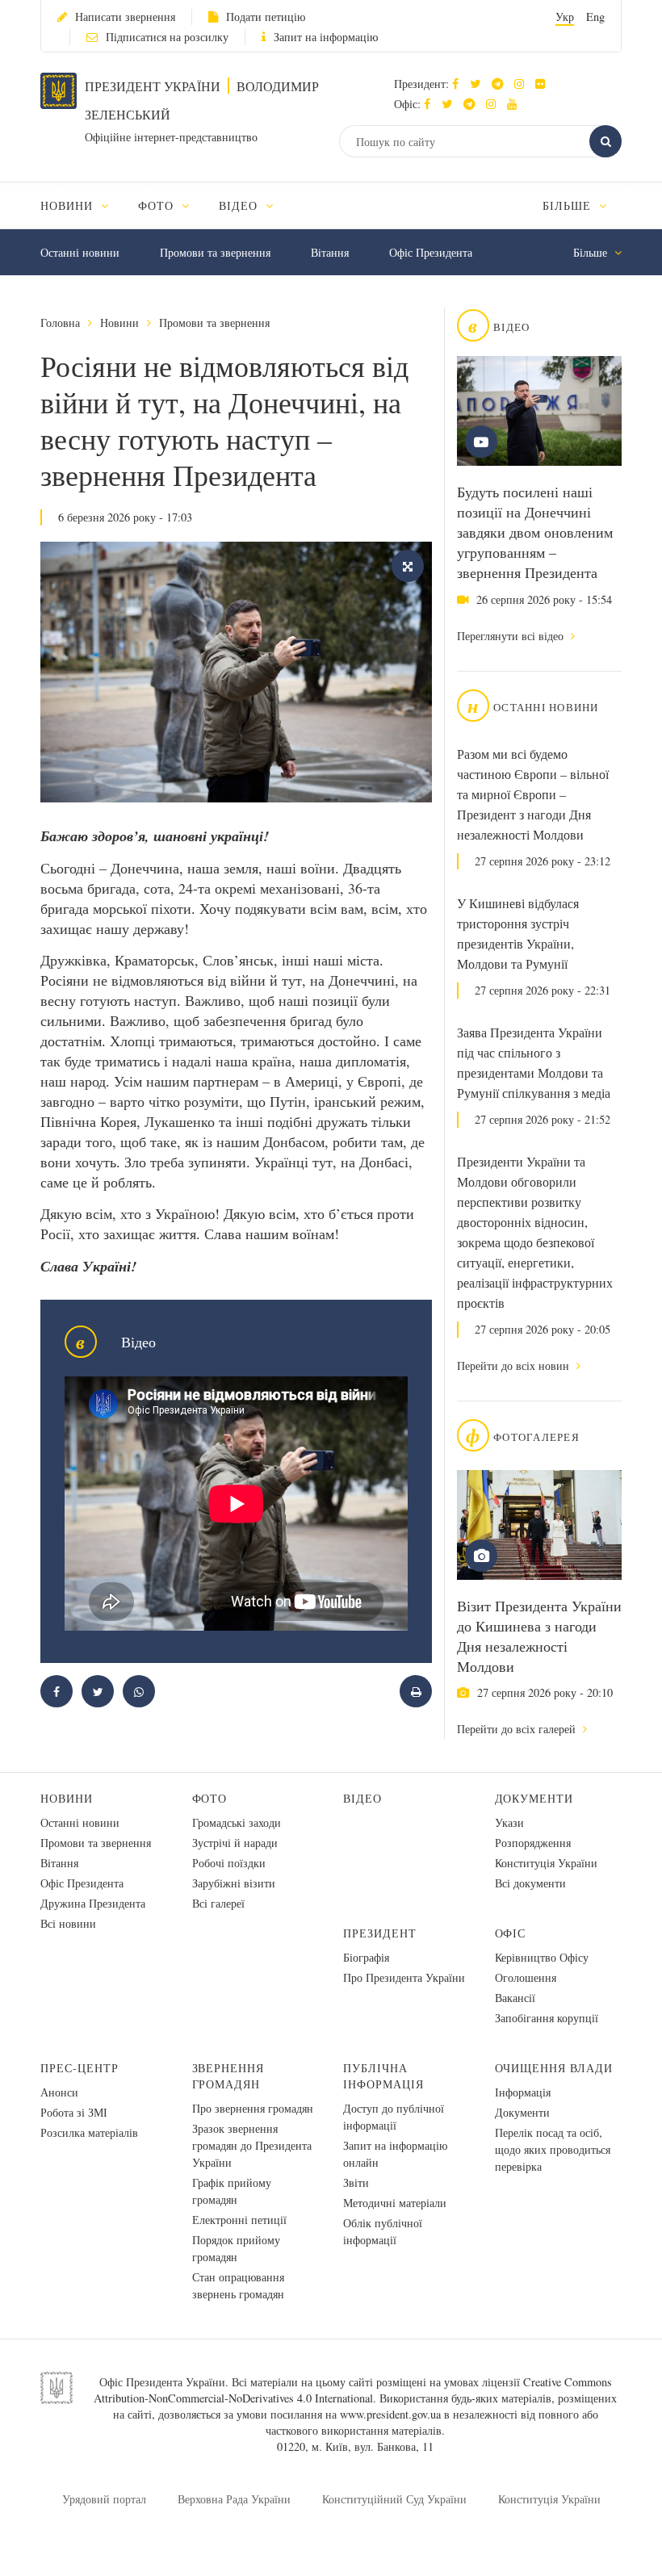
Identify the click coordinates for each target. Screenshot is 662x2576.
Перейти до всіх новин (515, 1365)
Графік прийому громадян (232, 2191)
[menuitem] (82, 205)
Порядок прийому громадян (236, 2248)
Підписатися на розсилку (167, 37)
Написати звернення (125, 17)
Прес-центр (80, 2068)
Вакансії (515, 1998)
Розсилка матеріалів (89, 2132)
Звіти (356, 2182)
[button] (479, 84)
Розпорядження (533, 1843)
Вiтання (330, 252)
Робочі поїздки (229, 1863)
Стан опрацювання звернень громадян (238, 2285)
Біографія (366, 1957)
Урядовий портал (104, 2499)
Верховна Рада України (234, 2499)
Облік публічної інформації (383, 2231)
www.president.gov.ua (390, 2414)
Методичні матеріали (395, 2203)
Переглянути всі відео (512, 636)
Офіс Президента (431, 252)
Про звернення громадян (253, 2108)
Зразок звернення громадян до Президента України (252, 2145)
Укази (509, 1822)
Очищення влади (554, 2068)
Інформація (523, 2092)
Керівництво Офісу (542, 1957)
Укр (565, 17)
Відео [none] (240, 205)
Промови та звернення (215, 252)
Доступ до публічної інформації (394, 2117)
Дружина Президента (93, 1903)
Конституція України (546, 1863)
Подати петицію (266, 17)
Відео (362, 1798)
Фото (210, 1798)
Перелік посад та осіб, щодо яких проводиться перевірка (553, 2149)
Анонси (59, 2092)
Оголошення (526, 1977)
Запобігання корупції (547, 2018)
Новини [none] (69, 205)
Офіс (511, 1933)
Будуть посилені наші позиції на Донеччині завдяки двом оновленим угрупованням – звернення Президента (535, 532)
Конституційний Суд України (394, 2499)
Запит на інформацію (326, 37)
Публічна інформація (383, 2076)
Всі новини (68, 1923)
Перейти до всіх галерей (518, 1729)
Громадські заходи (237, 1822)
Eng (595, 17)
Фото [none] (158, 205)
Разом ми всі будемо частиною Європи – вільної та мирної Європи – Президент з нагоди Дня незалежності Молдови (533, 794)
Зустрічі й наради (235, 1843)
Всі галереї (218, 1903)
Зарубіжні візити (234, 1883)
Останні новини (80, 252)
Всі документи (530, 1883)
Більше (569, 205)
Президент (380, 1933)
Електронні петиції (239, 2220)
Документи (534, 1798)
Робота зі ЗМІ (74, 2112)
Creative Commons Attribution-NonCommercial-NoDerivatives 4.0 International (353, 2390)
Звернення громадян (228, 2076)
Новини (119, 323)
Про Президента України (404, 1977)
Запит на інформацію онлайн (395, 2154)
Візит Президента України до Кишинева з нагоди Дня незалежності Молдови (539, 1636)
